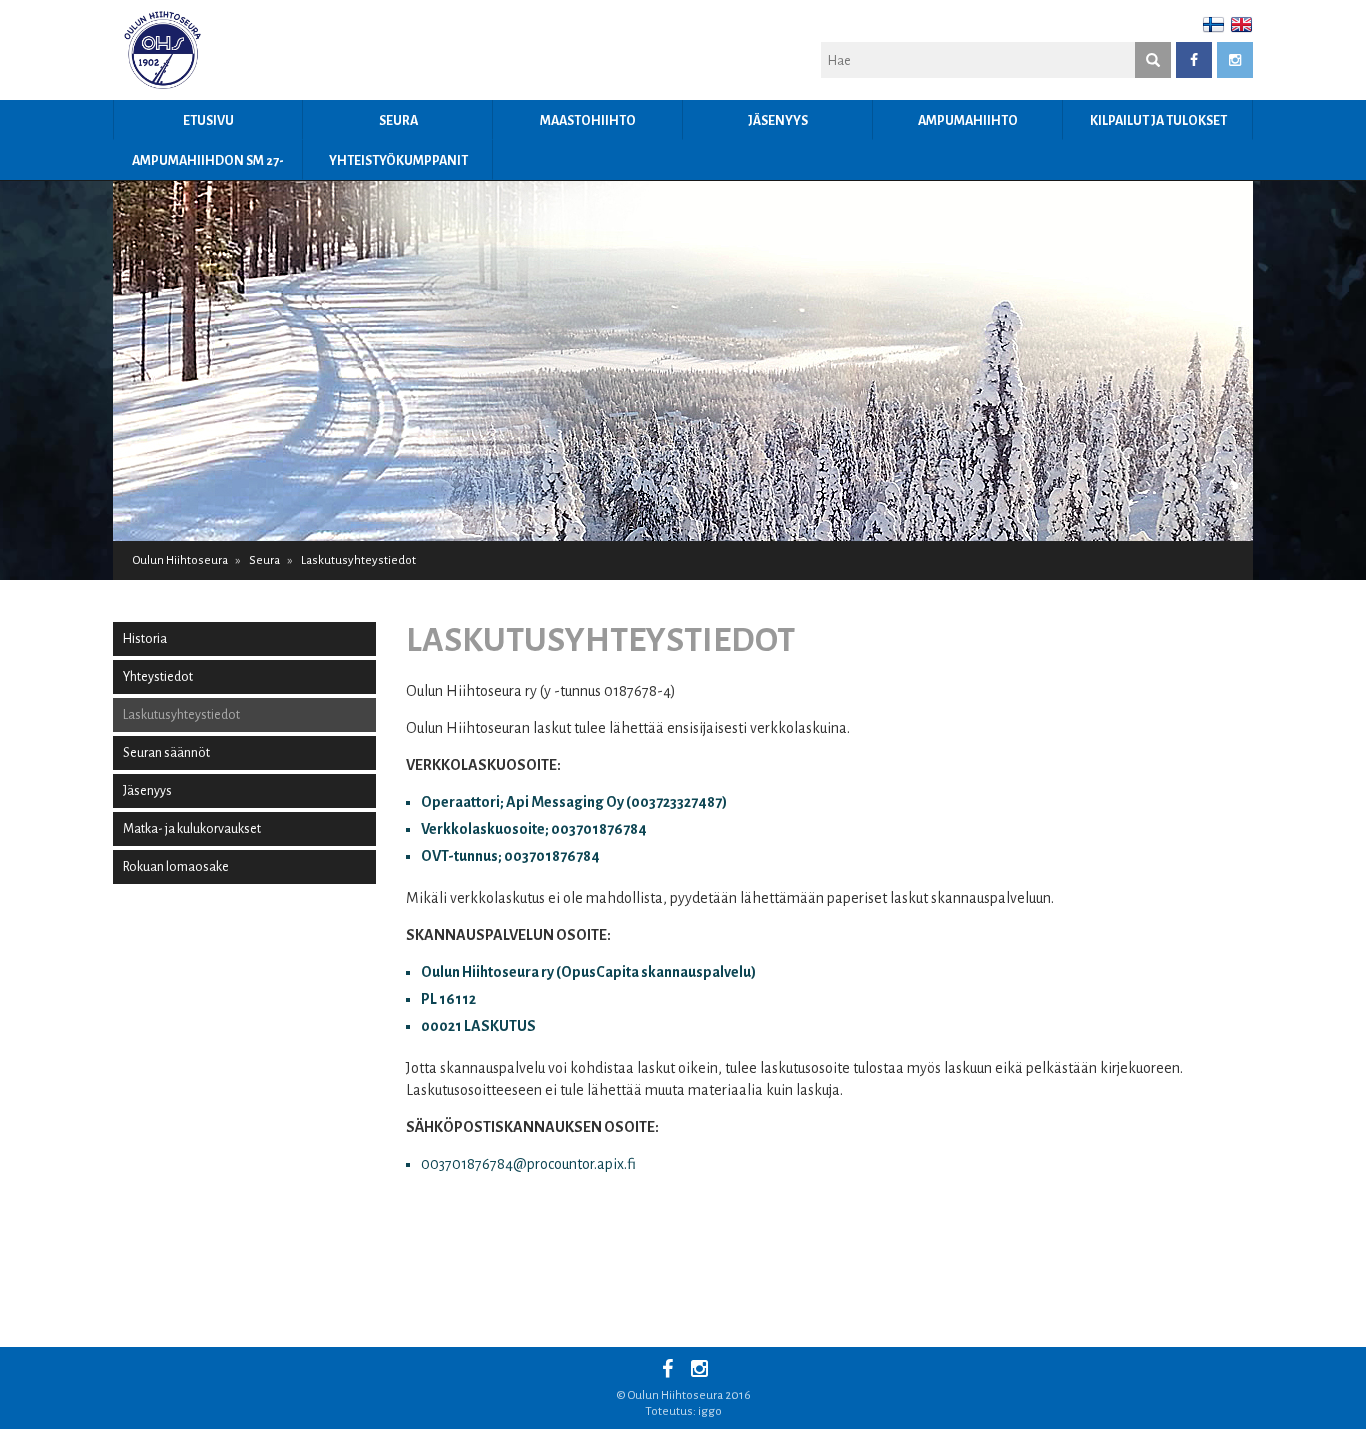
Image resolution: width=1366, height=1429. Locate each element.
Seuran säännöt (166, 753)
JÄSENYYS (778, 121)
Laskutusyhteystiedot (181, 715)
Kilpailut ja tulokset (1158, 121)
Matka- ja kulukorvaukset (192, 829)
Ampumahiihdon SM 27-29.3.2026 (208, 167)
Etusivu (208, 121)
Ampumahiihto (968, 121)
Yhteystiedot (158, 677)
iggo (710, 1411)
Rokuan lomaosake (176, 867)
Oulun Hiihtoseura (180, 560)
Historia (145, 639)
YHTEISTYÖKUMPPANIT (398, 161)
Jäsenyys (147, 791)
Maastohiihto (588, 121)
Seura (398, 121)
